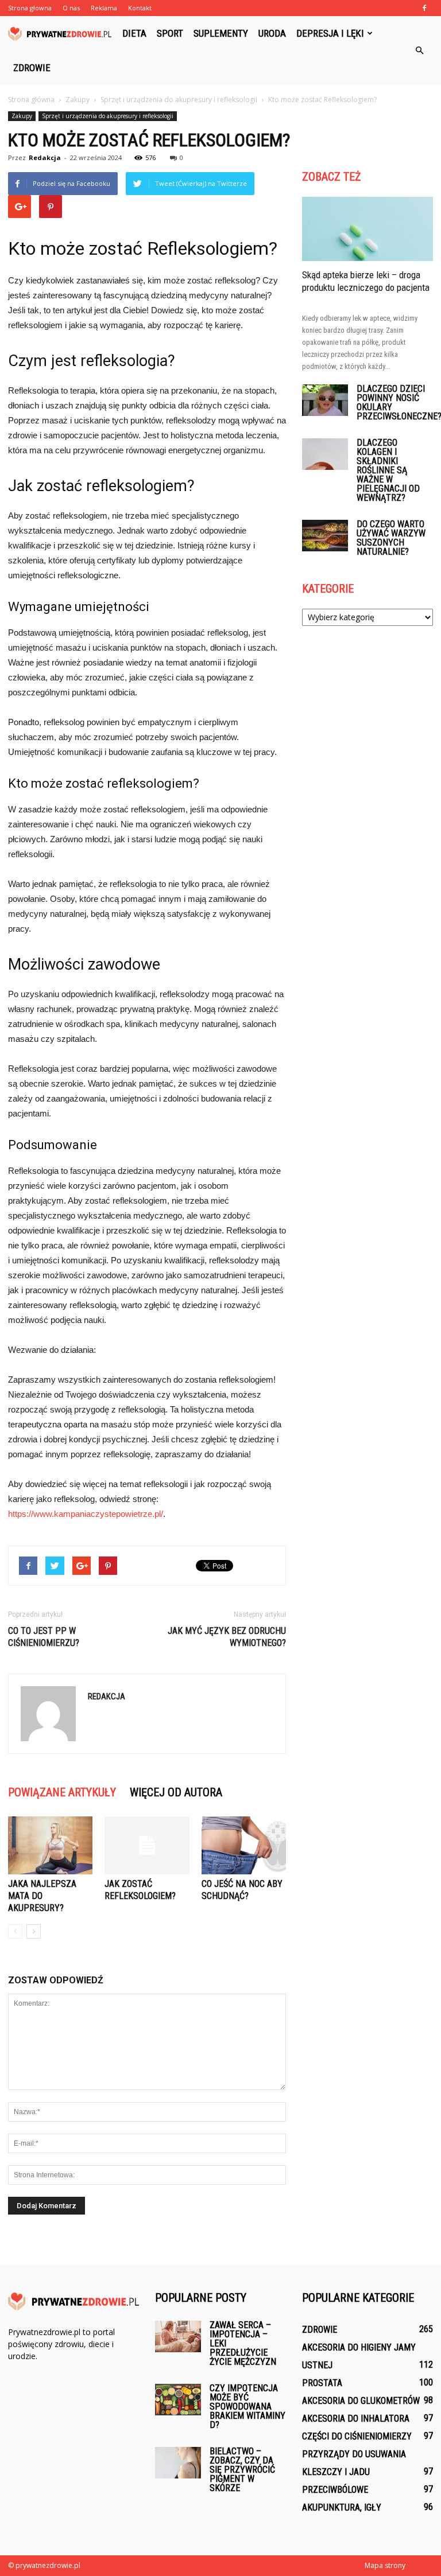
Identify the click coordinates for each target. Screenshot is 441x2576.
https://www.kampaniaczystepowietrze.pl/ (86, 1514)
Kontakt (140, 8)
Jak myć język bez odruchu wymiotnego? (227, 1637)
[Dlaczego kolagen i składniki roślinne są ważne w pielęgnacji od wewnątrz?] (325, 454)
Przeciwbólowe (335, 2490)
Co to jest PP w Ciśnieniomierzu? (44, 1637)
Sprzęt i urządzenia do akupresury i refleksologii (108, 116)
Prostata (322, 2383)
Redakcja (45, 157)
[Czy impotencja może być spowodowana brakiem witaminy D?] (178, 2400)
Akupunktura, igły (342, 2507)
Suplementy (221, 33)
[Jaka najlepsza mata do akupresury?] (50, 1845)
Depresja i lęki (330, 33)
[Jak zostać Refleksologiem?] (147, 1845)
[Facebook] (424, 8)
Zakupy (22, 116)
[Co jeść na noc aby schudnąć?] (244, 1845)
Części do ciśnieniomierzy (357, 2436)
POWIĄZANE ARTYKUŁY (62, 1792)
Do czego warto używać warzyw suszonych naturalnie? (391, 538)
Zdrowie (32, 68)
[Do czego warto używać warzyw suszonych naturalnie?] (325, 536)
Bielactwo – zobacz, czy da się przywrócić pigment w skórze (242, 2470)
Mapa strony (385, 2565)
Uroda (272, 33)
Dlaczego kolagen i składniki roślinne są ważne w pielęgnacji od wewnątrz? (388, 470)
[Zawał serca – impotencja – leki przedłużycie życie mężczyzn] (178, 2336)
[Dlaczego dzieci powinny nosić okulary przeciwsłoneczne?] (325, 400)
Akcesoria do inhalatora (356, 2419)
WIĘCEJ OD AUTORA (176, 1792)
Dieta (134, 33)
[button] (419, 50)
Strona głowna (30, 8)
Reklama (104, 8)
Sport (170, 33)
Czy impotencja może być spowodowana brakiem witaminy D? (247, 2406)
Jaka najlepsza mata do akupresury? (42, 1896)
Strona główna (31, 100)
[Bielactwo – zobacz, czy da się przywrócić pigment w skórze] (178, 2463)
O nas (71, 8)
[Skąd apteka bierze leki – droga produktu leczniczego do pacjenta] (367, 229)
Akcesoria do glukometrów (361, 2401)
